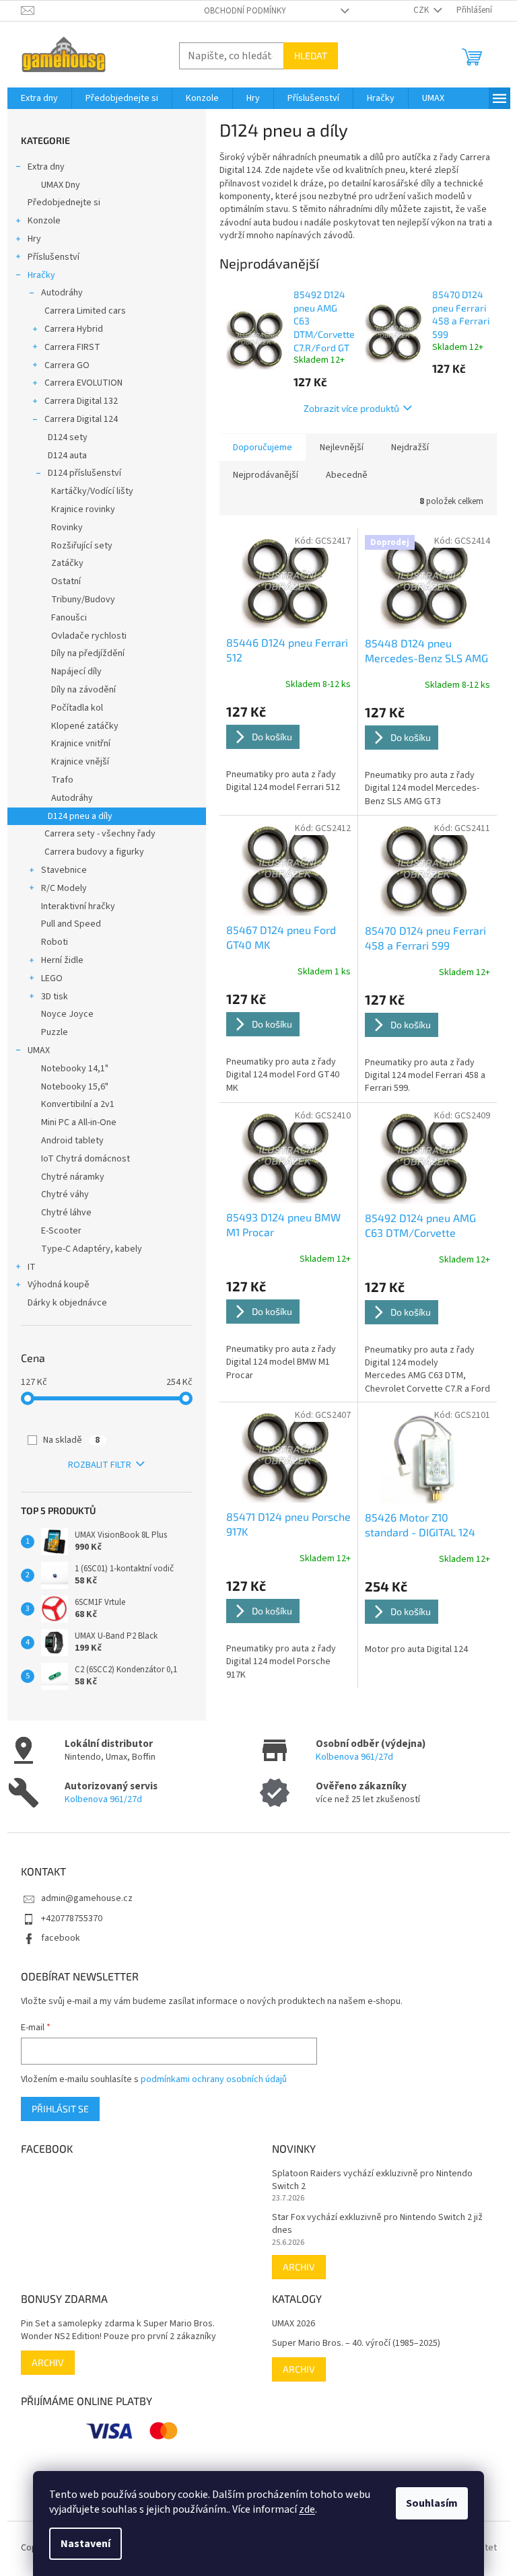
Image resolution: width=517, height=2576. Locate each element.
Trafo (62, 780)
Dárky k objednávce (67, 1303)
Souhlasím (432, 2503)
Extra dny (46, 167)
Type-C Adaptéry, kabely (92, 1249)
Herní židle (62, 960)
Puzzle (55, 1032)
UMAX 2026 (294, 2324)
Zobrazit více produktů (351, 408)
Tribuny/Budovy (83, 600)
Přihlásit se (60, 2109)
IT (32, 1267)
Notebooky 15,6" (75, 1087)
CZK (422, 10)
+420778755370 (72, 1919)
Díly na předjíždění (88, 653)
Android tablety (72, 1141)
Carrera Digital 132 (81, 401)
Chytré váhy (65, 1194)
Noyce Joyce (67, 1014)
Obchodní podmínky (245, 11)
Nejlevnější (342, 448)
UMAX (39, 1050)
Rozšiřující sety (82, 546)
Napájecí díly (76, 672)
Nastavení (85, 2544)
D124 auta (67, 456)
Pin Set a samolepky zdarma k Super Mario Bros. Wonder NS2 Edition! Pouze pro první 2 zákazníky (118, 2330)
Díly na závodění (83, 690)
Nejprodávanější (266, 475)
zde (307, 2509)
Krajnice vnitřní (81, 744)
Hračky (41, 275)
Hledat (311, 56)
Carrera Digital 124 (81, 419)
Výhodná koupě (59, 1285)
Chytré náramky (73, 1177)
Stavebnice (64, 870)
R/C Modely (64, 888)
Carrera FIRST (72, 347)
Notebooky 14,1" (75, 1069)
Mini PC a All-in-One (79, 1122)
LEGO (52, 978)
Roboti (55, 942)
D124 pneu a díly (80, 816)
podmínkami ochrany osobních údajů (214, 2079)
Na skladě (71, 1440)
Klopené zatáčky (85, 726)
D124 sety (68, 437)
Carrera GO (67, 365)
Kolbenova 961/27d (354, 1757)
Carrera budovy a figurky (94, 852)
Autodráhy (62, 293)
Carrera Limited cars (85, 311)
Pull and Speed (71, 924)
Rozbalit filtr (100, 1465)
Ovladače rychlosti (89, 636)
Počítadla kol (77, 708)
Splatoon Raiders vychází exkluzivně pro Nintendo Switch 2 (372, 2180)
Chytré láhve (66, 1213)
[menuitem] (39, 98)
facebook (61, 1938)
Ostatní (66, 581)
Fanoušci (69, 618)
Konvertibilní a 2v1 (78, 1104)
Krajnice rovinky (83, 509)
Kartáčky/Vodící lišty (92, 491)
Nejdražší (410, 448)
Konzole (44, 221)
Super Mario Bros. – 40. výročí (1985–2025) (356, 2344)
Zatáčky (67, 563)
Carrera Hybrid (74, 329)
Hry (34, 239)
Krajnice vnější (80, 762)
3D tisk (55, 997)
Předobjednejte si (64, 203)
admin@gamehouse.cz (87, 1898)
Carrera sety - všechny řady (100, 834)
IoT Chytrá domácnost (85, 1159)
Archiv (299, 2267)
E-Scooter (61, 1231)
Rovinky (67, 528)
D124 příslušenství (84, 473)
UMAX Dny (61, 185)
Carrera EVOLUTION (83, 383)
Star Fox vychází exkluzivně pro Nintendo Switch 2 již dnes (377, 2224)
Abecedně (347, 475)
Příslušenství (54, 257)
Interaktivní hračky (78, 906)
